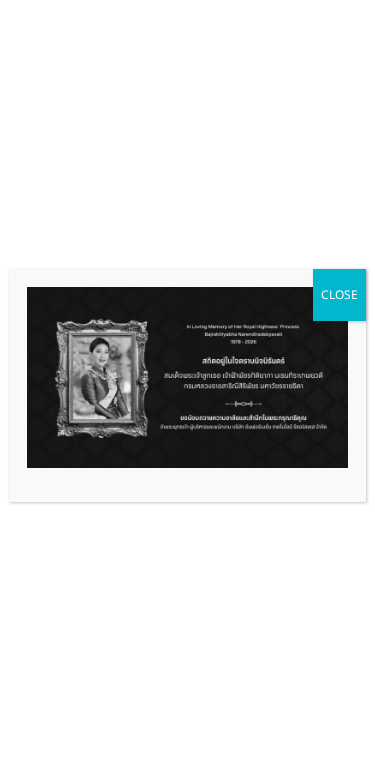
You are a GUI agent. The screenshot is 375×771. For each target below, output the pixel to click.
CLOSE (339, 294)
